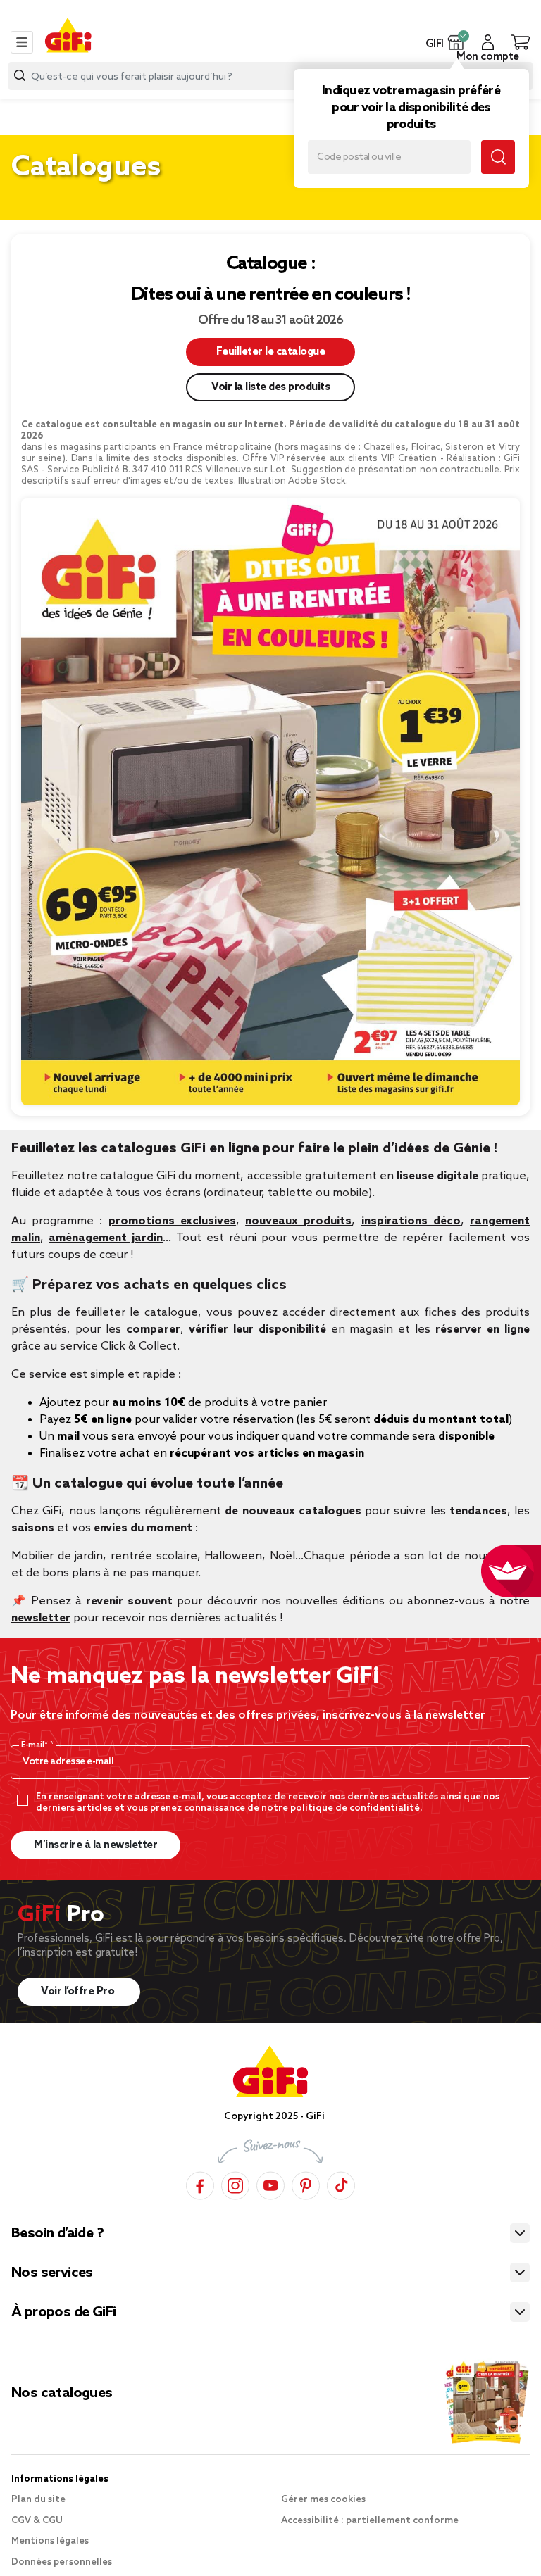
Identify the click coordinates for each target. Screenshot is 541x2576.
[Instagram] (235, 2186)
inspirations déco (411, 1221)
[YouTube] (270, 2186)
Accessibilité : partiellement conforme (370, 2521)
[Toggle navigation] (22, 42)
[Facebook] (200, 2186)
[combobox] (270, 76)
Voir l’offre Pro (79, 1992)
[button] (456, 42)
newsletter (41, 1618)
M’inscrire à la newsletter (95, 1845)
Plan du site (38, 2500)
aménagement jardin (106, 1238)
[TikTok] (341, 2186)
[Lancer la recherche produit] (20, 76)
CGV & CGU (37, 2521)
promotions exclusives (172, 1221)
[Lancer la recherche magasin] (498, 157)
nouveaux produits (298, 1221)
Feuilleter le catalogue (271, 352)
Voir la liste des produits (270, 387)
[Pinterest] (306, 2186)
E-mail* (36, 1745)
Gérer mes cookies (323, 2500)
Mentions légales (50, 2541)
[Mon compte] (488, 42)
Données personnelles (62, 2562)
